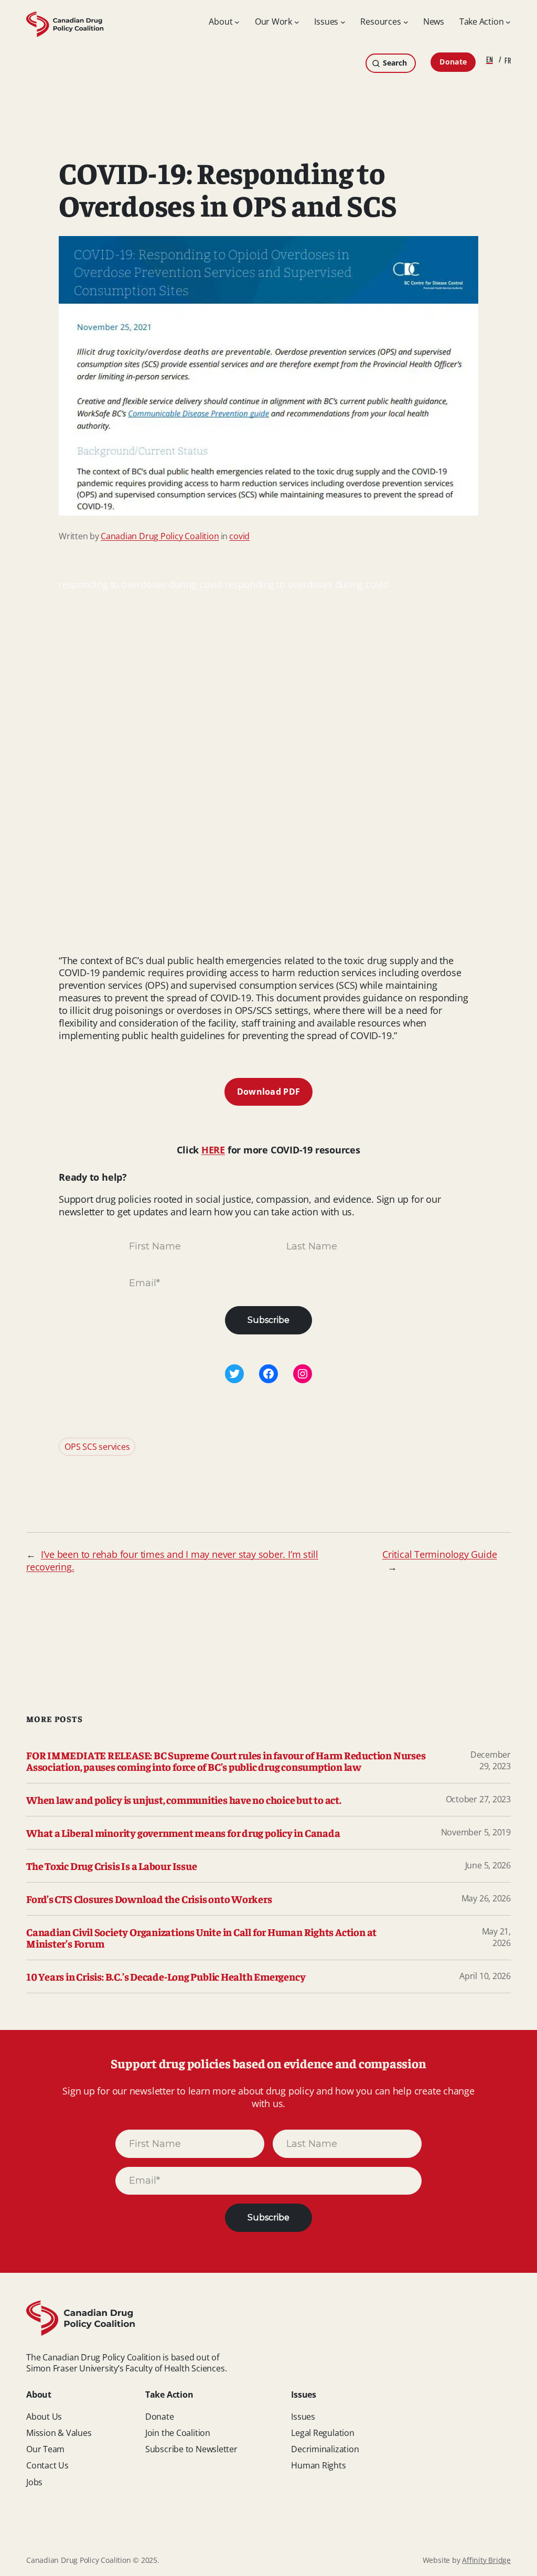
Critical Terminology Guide (439, 1554)
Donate (453, 62)
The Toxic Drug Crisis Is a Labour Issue (111, 1866)
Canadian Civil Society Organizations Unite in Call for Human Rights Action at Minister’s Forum (201, 1938)
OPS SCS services (97, 1447)
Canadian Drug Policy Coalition (160, 536)
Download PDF (269, 1092)
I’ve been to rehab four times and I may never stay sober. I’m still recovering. (172, 1560)
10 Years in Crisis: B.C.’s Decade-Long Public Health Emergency (166, 1976)
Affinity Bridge (486, 2560)
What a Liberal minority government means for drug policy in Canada (183, 1833)
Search (395, 63)
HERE (213, 1150)
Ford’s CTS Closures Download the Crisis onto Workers (149, 1899)
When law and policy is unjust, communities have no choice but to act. (184, 1800)
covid (239, 536)
